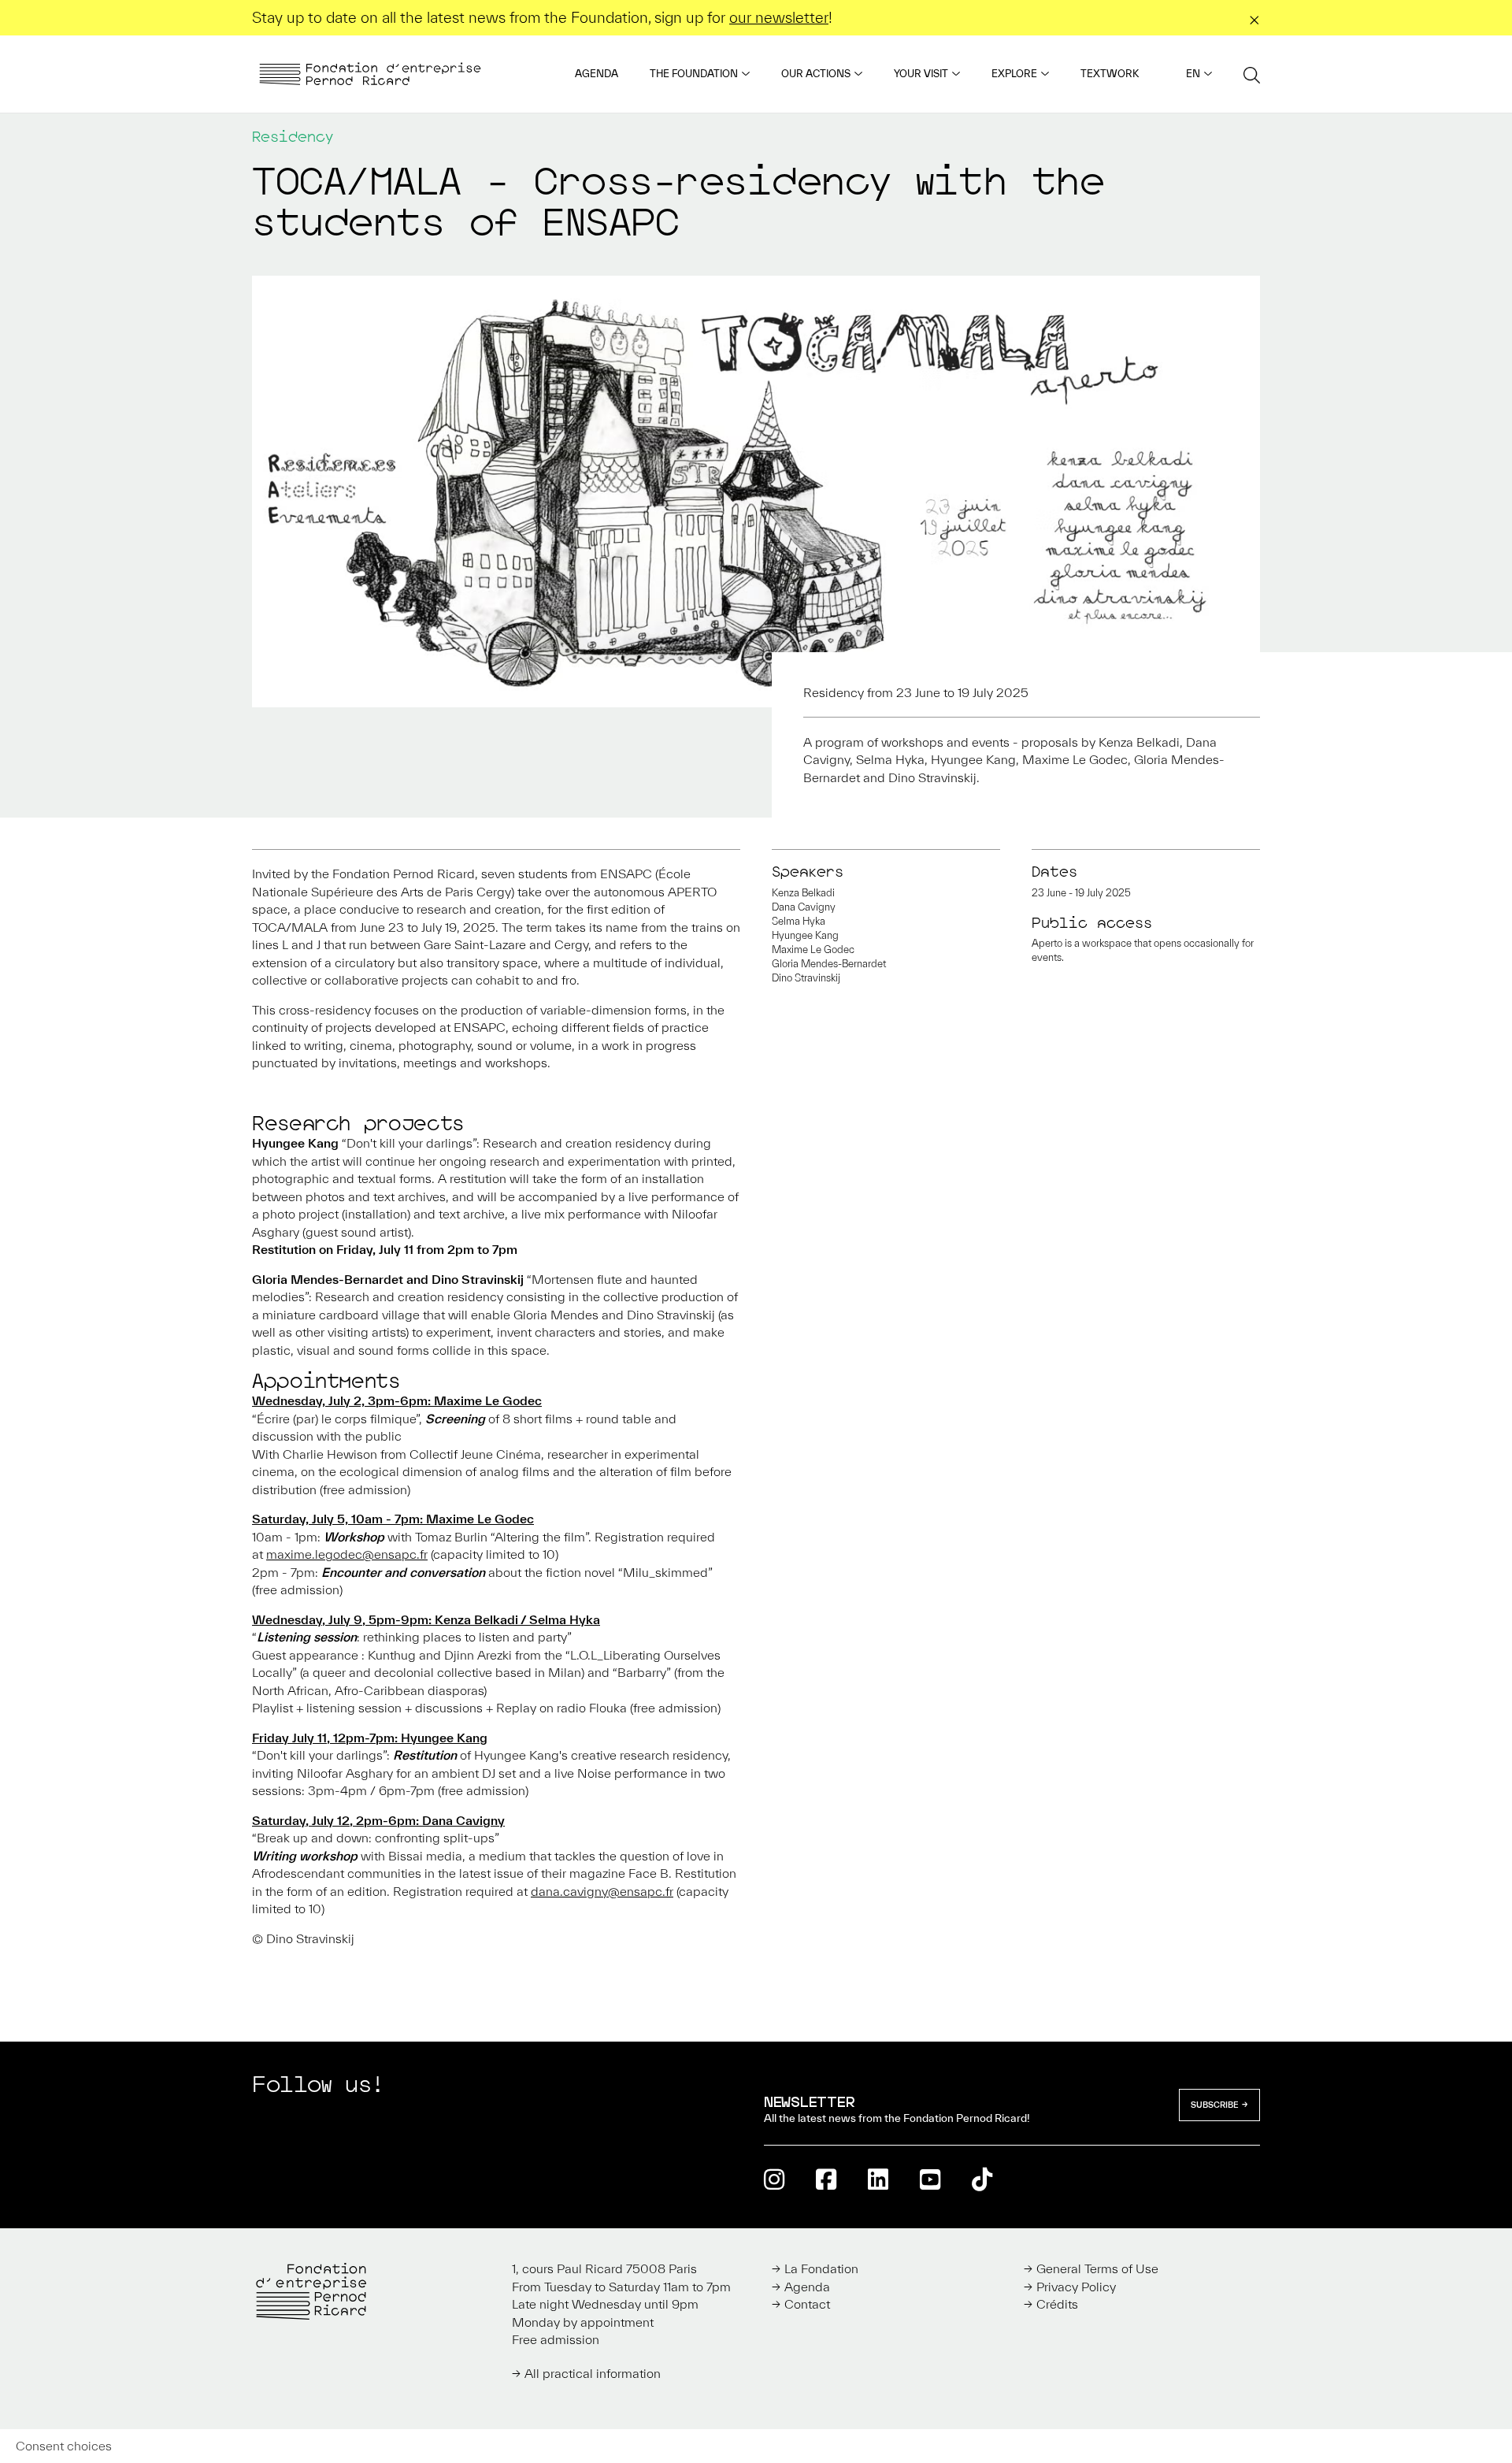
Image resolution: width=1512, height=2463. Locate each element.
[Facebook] (826, 2179)
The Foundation (694, 74)
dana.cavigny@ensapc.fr (602, 1891)
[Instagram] (774, 2179)
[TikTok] (982, 2179)
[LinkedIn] (878, 2179)
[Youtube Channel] (930, 2179)
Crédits (1057, 2304)
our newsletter (779, 17)
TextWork (1110, 74)
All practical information (593, 2373)
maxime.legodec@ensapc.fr (347, 1554)
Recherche (1252, 74)
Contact (807, 2304)
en (1193, 74)
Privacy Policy (1076, 2287)
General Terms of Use (1097, 2268)
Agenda (597, 74)
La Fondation (821, 2268)
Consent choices (64, 2446)
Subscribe (1215, 2105)
